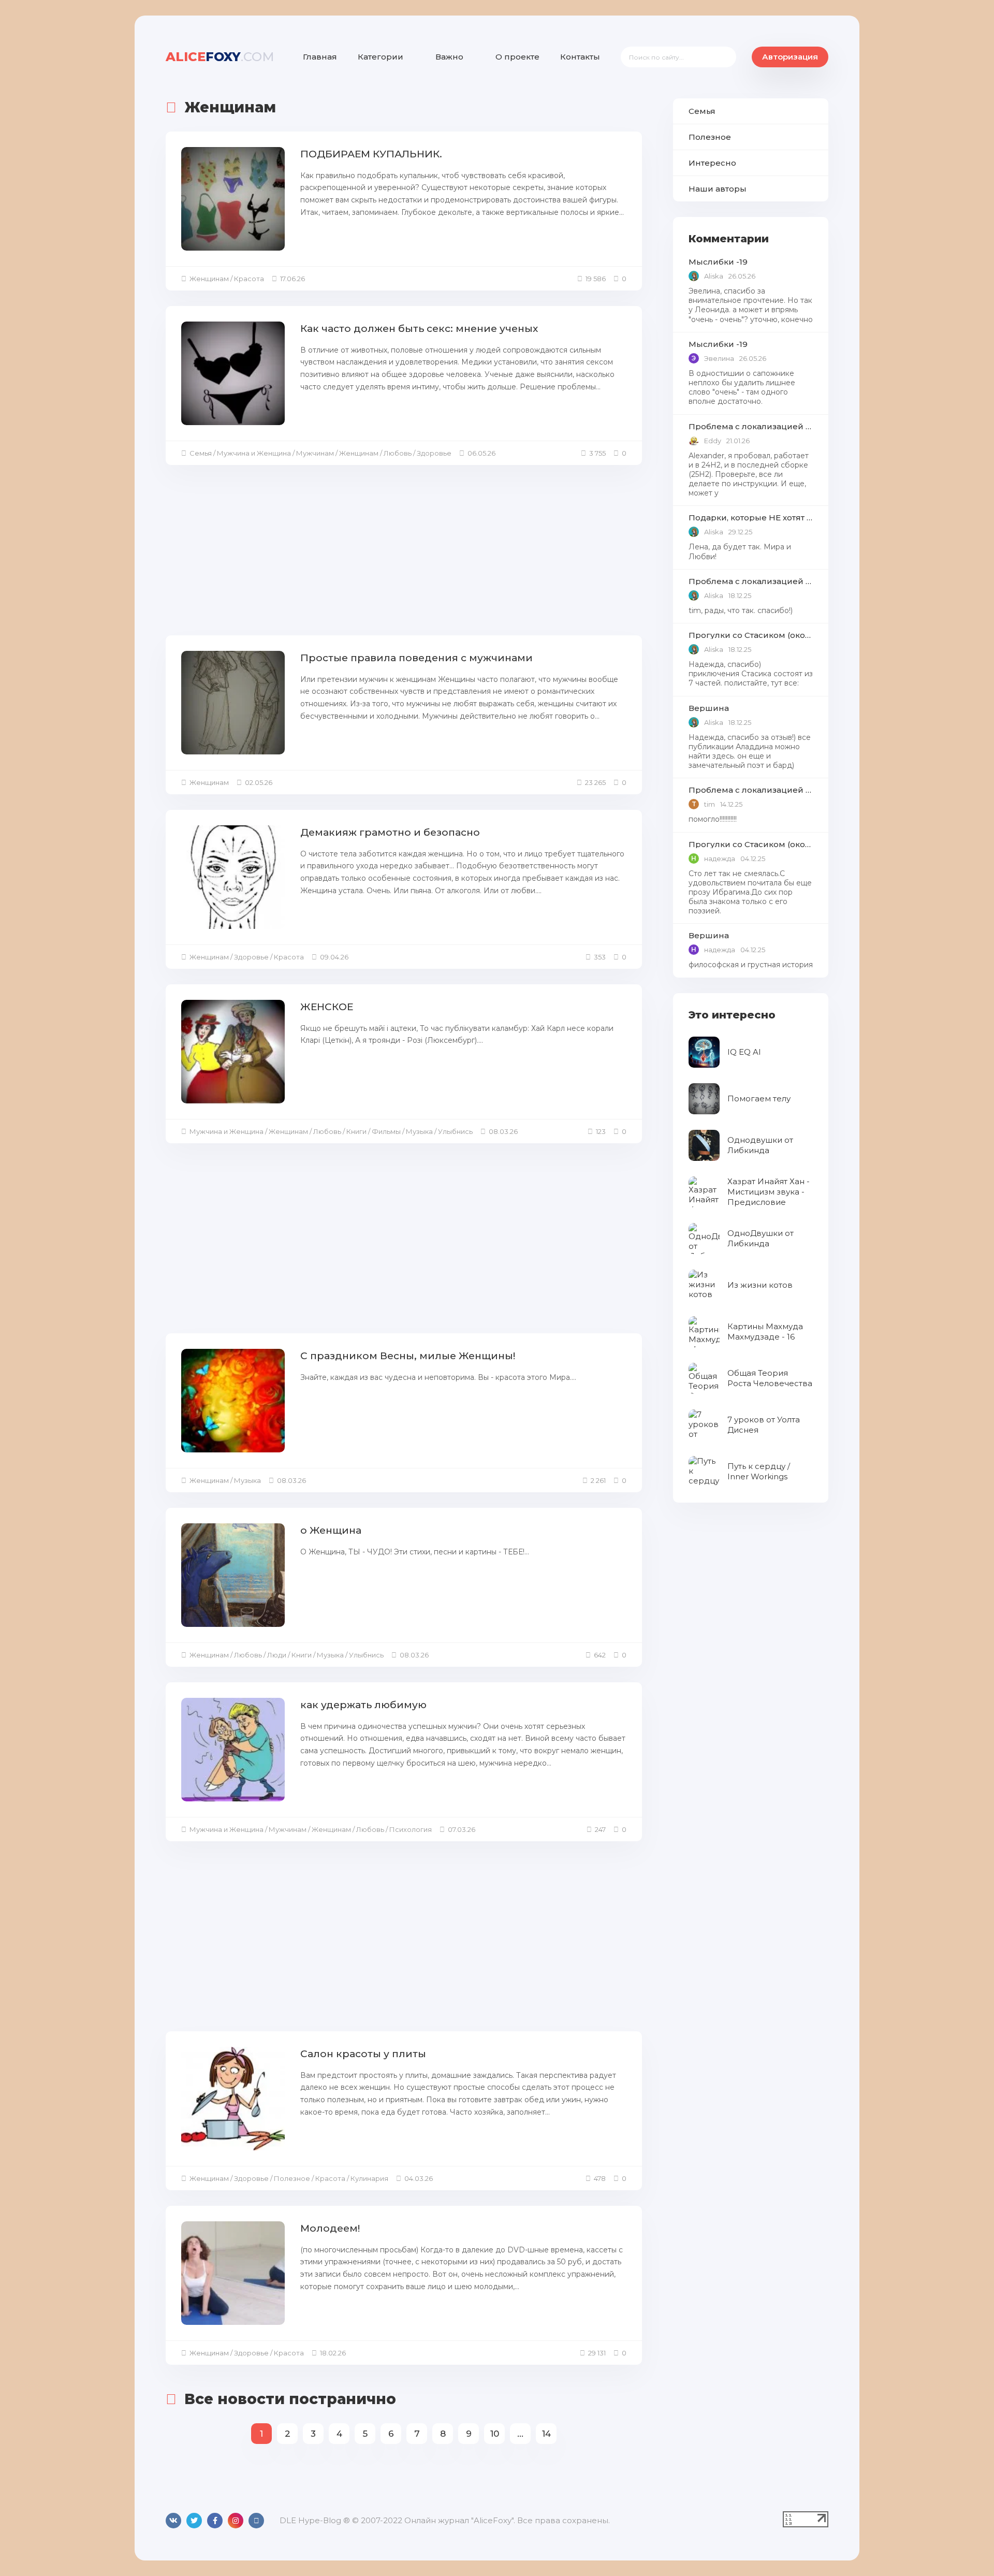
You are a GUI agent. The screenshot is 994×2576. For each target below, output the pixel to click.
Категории (381, 57)
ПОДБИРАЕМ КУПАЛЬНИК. (371, 154)
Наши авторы (718, 189)
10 (495, 2434)
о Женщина (331, 1530)
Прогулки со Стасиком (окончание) (751, 635)
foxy (220, 57)
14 (546, 2434)
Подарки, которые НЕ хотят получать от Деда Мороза (751, 518)
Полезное (710, 137)
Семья (702, 111)
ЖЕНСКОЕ (327, 1007)
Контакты (580, 57)
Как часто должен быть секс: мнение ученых (419, 329)
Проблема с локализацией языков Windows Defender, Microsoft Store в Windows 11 (751, 426)
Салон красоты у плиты (363, 2054)
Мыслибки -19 (718, 262)
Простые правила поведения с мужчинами (416, 658)
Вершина (709, 708)
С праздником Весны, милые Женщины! (408, 1356)
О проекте (517, 57)
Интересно (712, 163)
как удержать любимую (363, 1705)
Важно (449, 57)
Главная (320, 57)
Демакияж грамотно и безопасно (390, 832)
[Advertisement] (404, 553)
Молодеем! (330, 2228)
